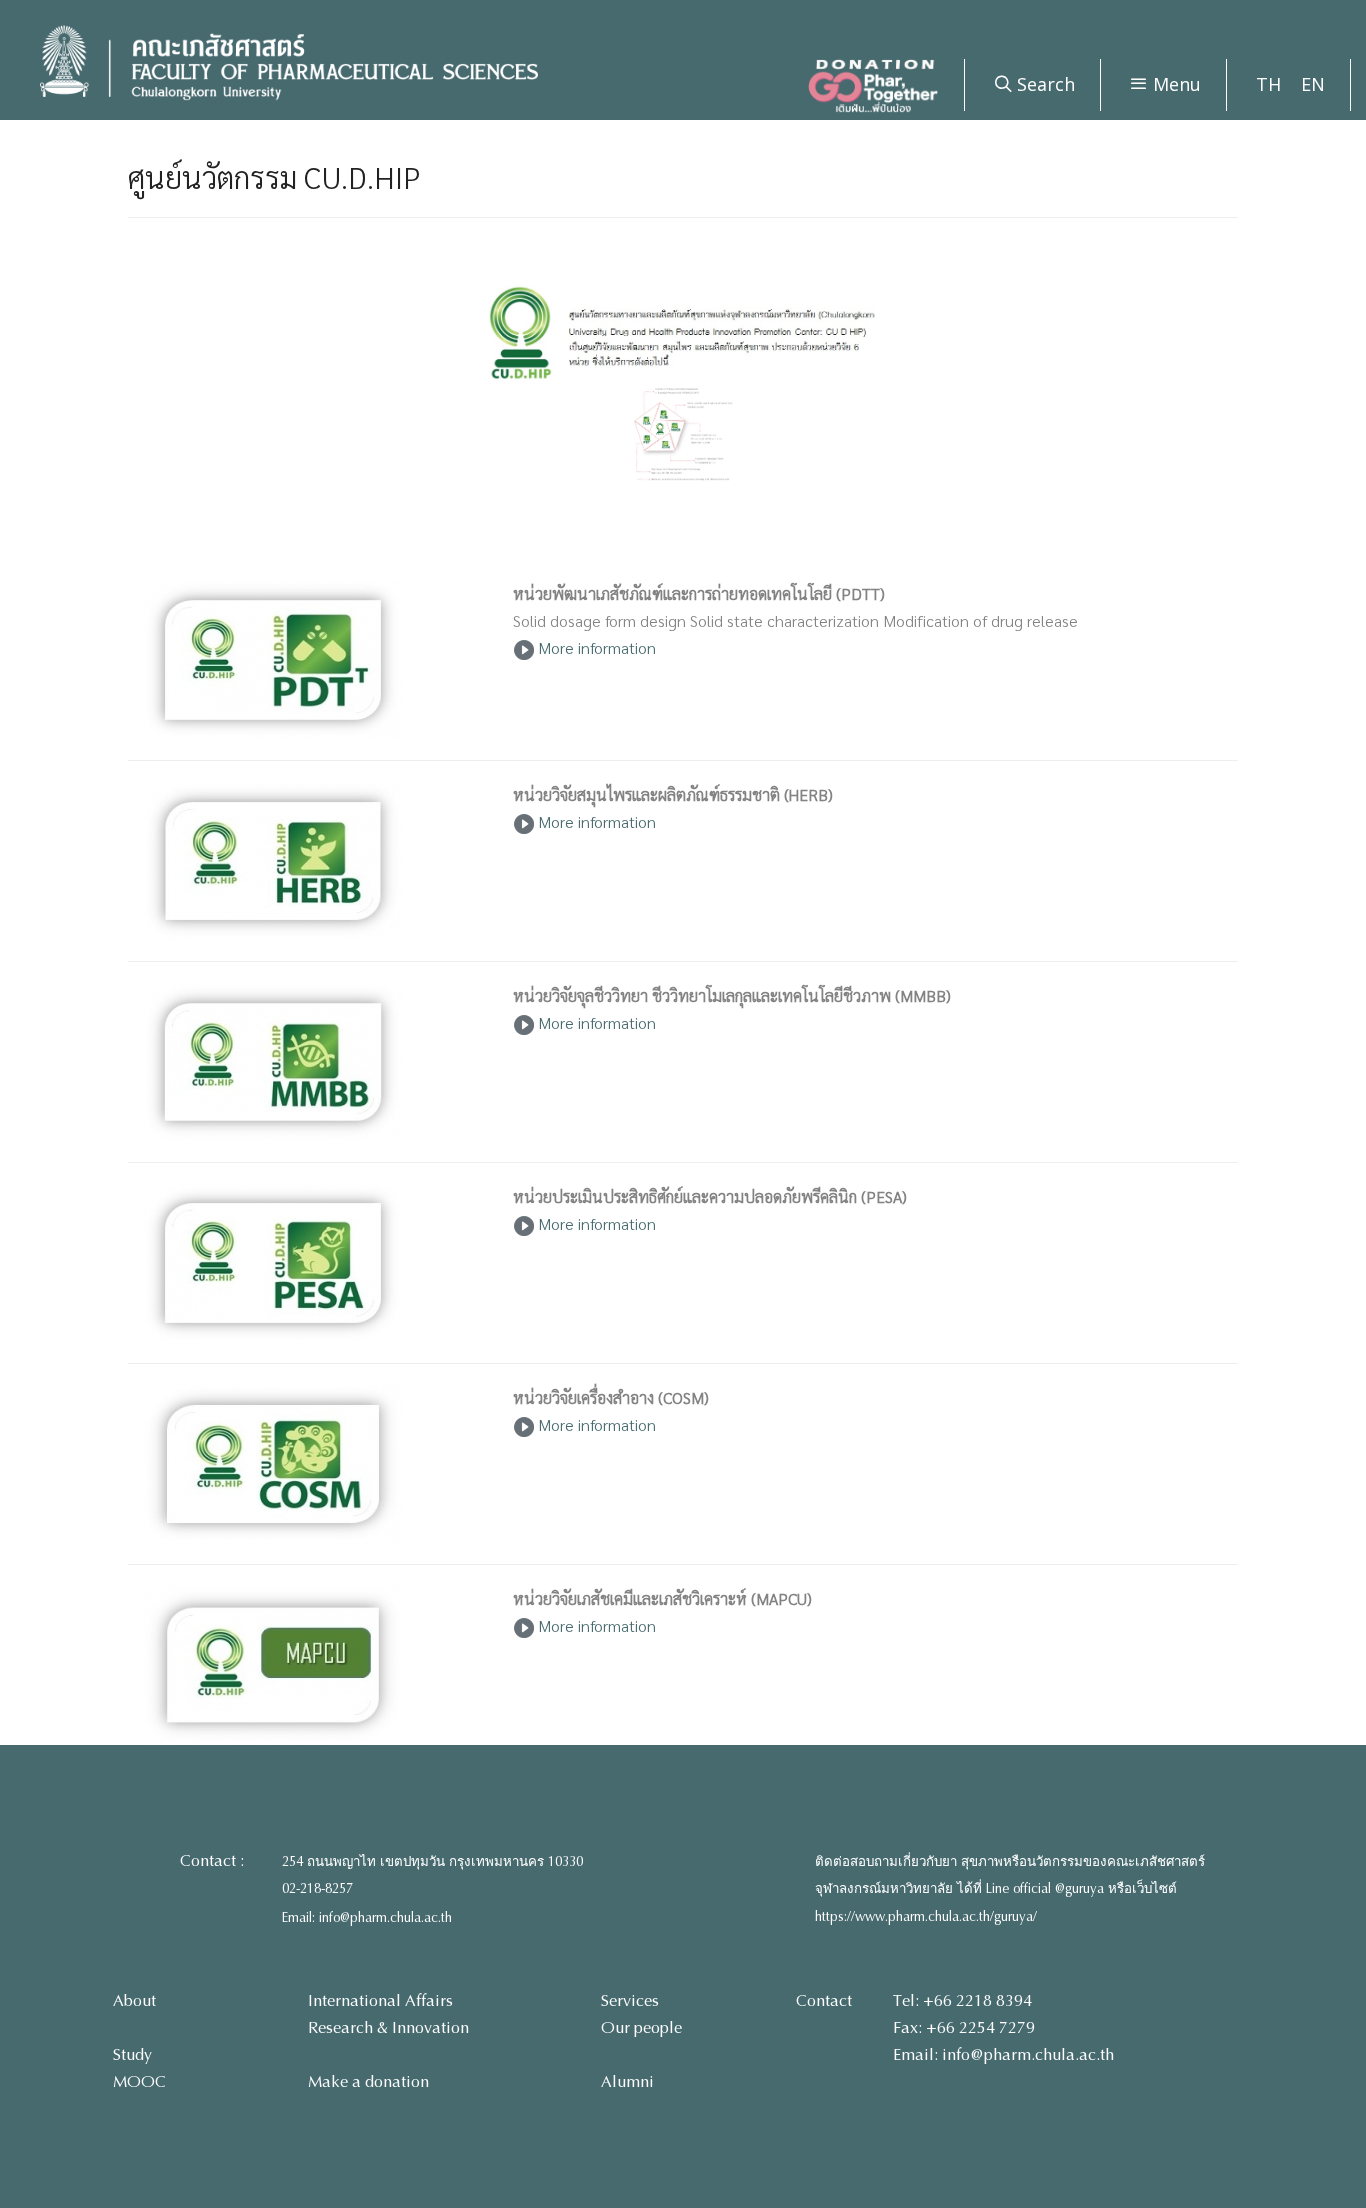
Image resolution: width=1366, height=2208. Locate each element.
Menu (1174, 84)
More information (595, 647)
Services (630, 2000)
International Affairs (380, 2000)
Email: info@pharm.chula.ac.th (367, 1918)
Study (132, 2054)
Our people (641, 2027)
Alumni (627, 2081)
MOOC (139, 2081)
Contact (824, 2000)
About (134, 2000)
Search (1043, 84)
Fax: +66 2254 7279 (964, 2027)
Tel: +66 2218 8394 (962, 2000)
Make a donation (368, 2081)
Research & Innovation (388, 2027)
